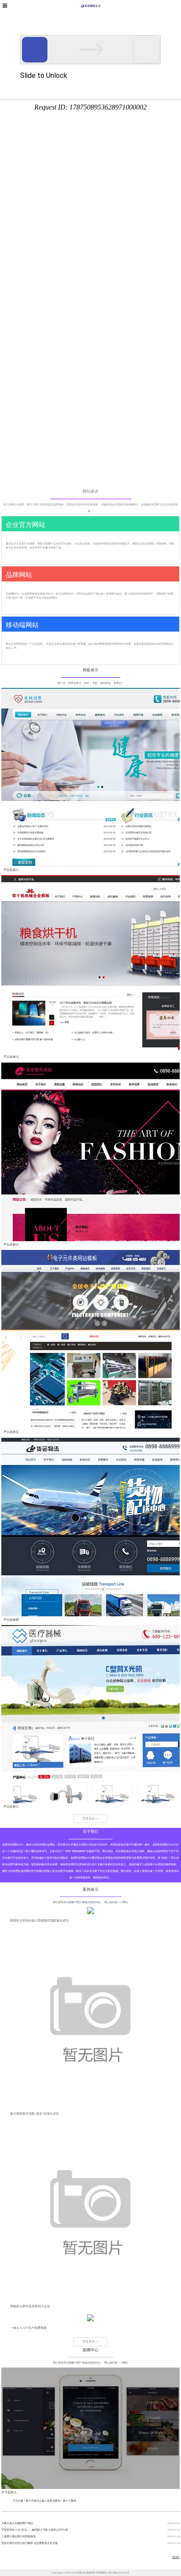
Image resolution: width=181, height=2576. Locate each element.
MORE (176, 2557)
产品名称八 (11, 870)
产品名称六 (11, 1244)
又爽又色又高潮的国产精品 (17, 2523)
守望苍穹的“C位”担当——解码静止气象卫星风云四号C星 (35, 2530)
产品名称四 (11, 1620)
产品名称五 (11, 1432)
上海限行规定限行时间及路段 (18, 2536)
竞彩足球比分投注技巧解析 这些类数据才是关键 (29, 2543)
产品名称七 (11, 1057)
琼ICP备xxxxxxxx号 (119, 2572)
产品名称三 (11, 1807)
